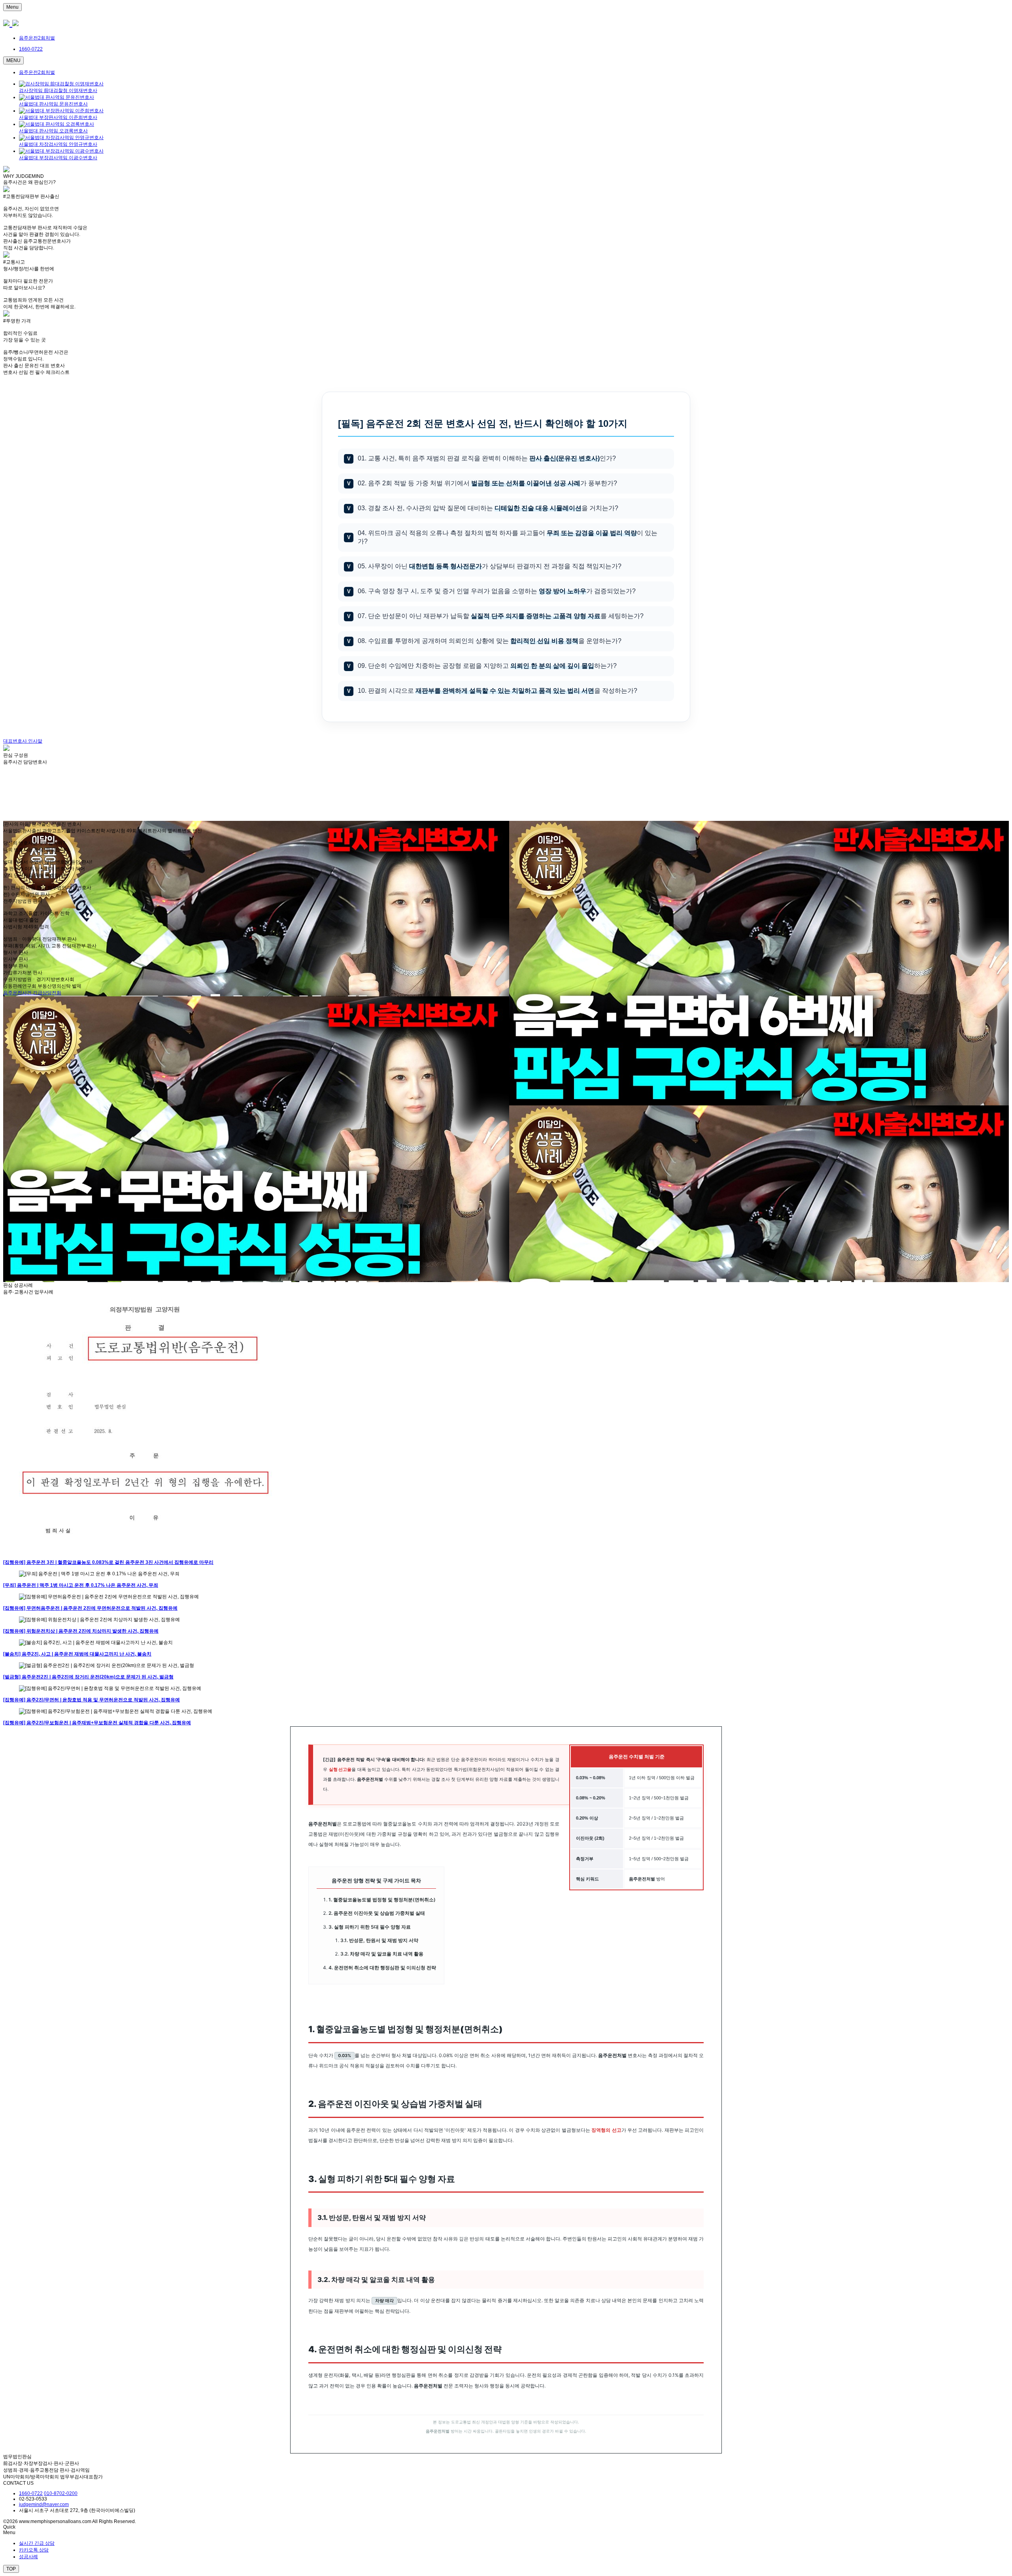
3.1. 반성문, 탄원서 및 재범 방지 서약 (379, 1940)
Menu (12, 7)
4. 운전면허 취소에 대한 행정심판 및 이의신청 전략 (382, 1968)
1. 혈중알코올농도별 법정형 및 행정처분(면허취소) (382, 1900)
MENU (13, 60)
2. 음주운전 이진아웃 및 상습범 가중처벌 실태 (377, 1913)
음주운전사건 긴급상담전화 (32, 993)
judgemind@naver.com (44, 2504)
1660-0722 (31, 2493)
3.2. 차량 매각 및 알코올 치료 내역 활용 (382, 1954)
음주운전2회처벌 (37, 38)
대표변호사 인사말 (23, 741)
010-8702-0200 (61, 2493)
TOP (11, 2569)
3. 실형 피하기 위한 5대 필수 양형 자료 (370, 1927)
